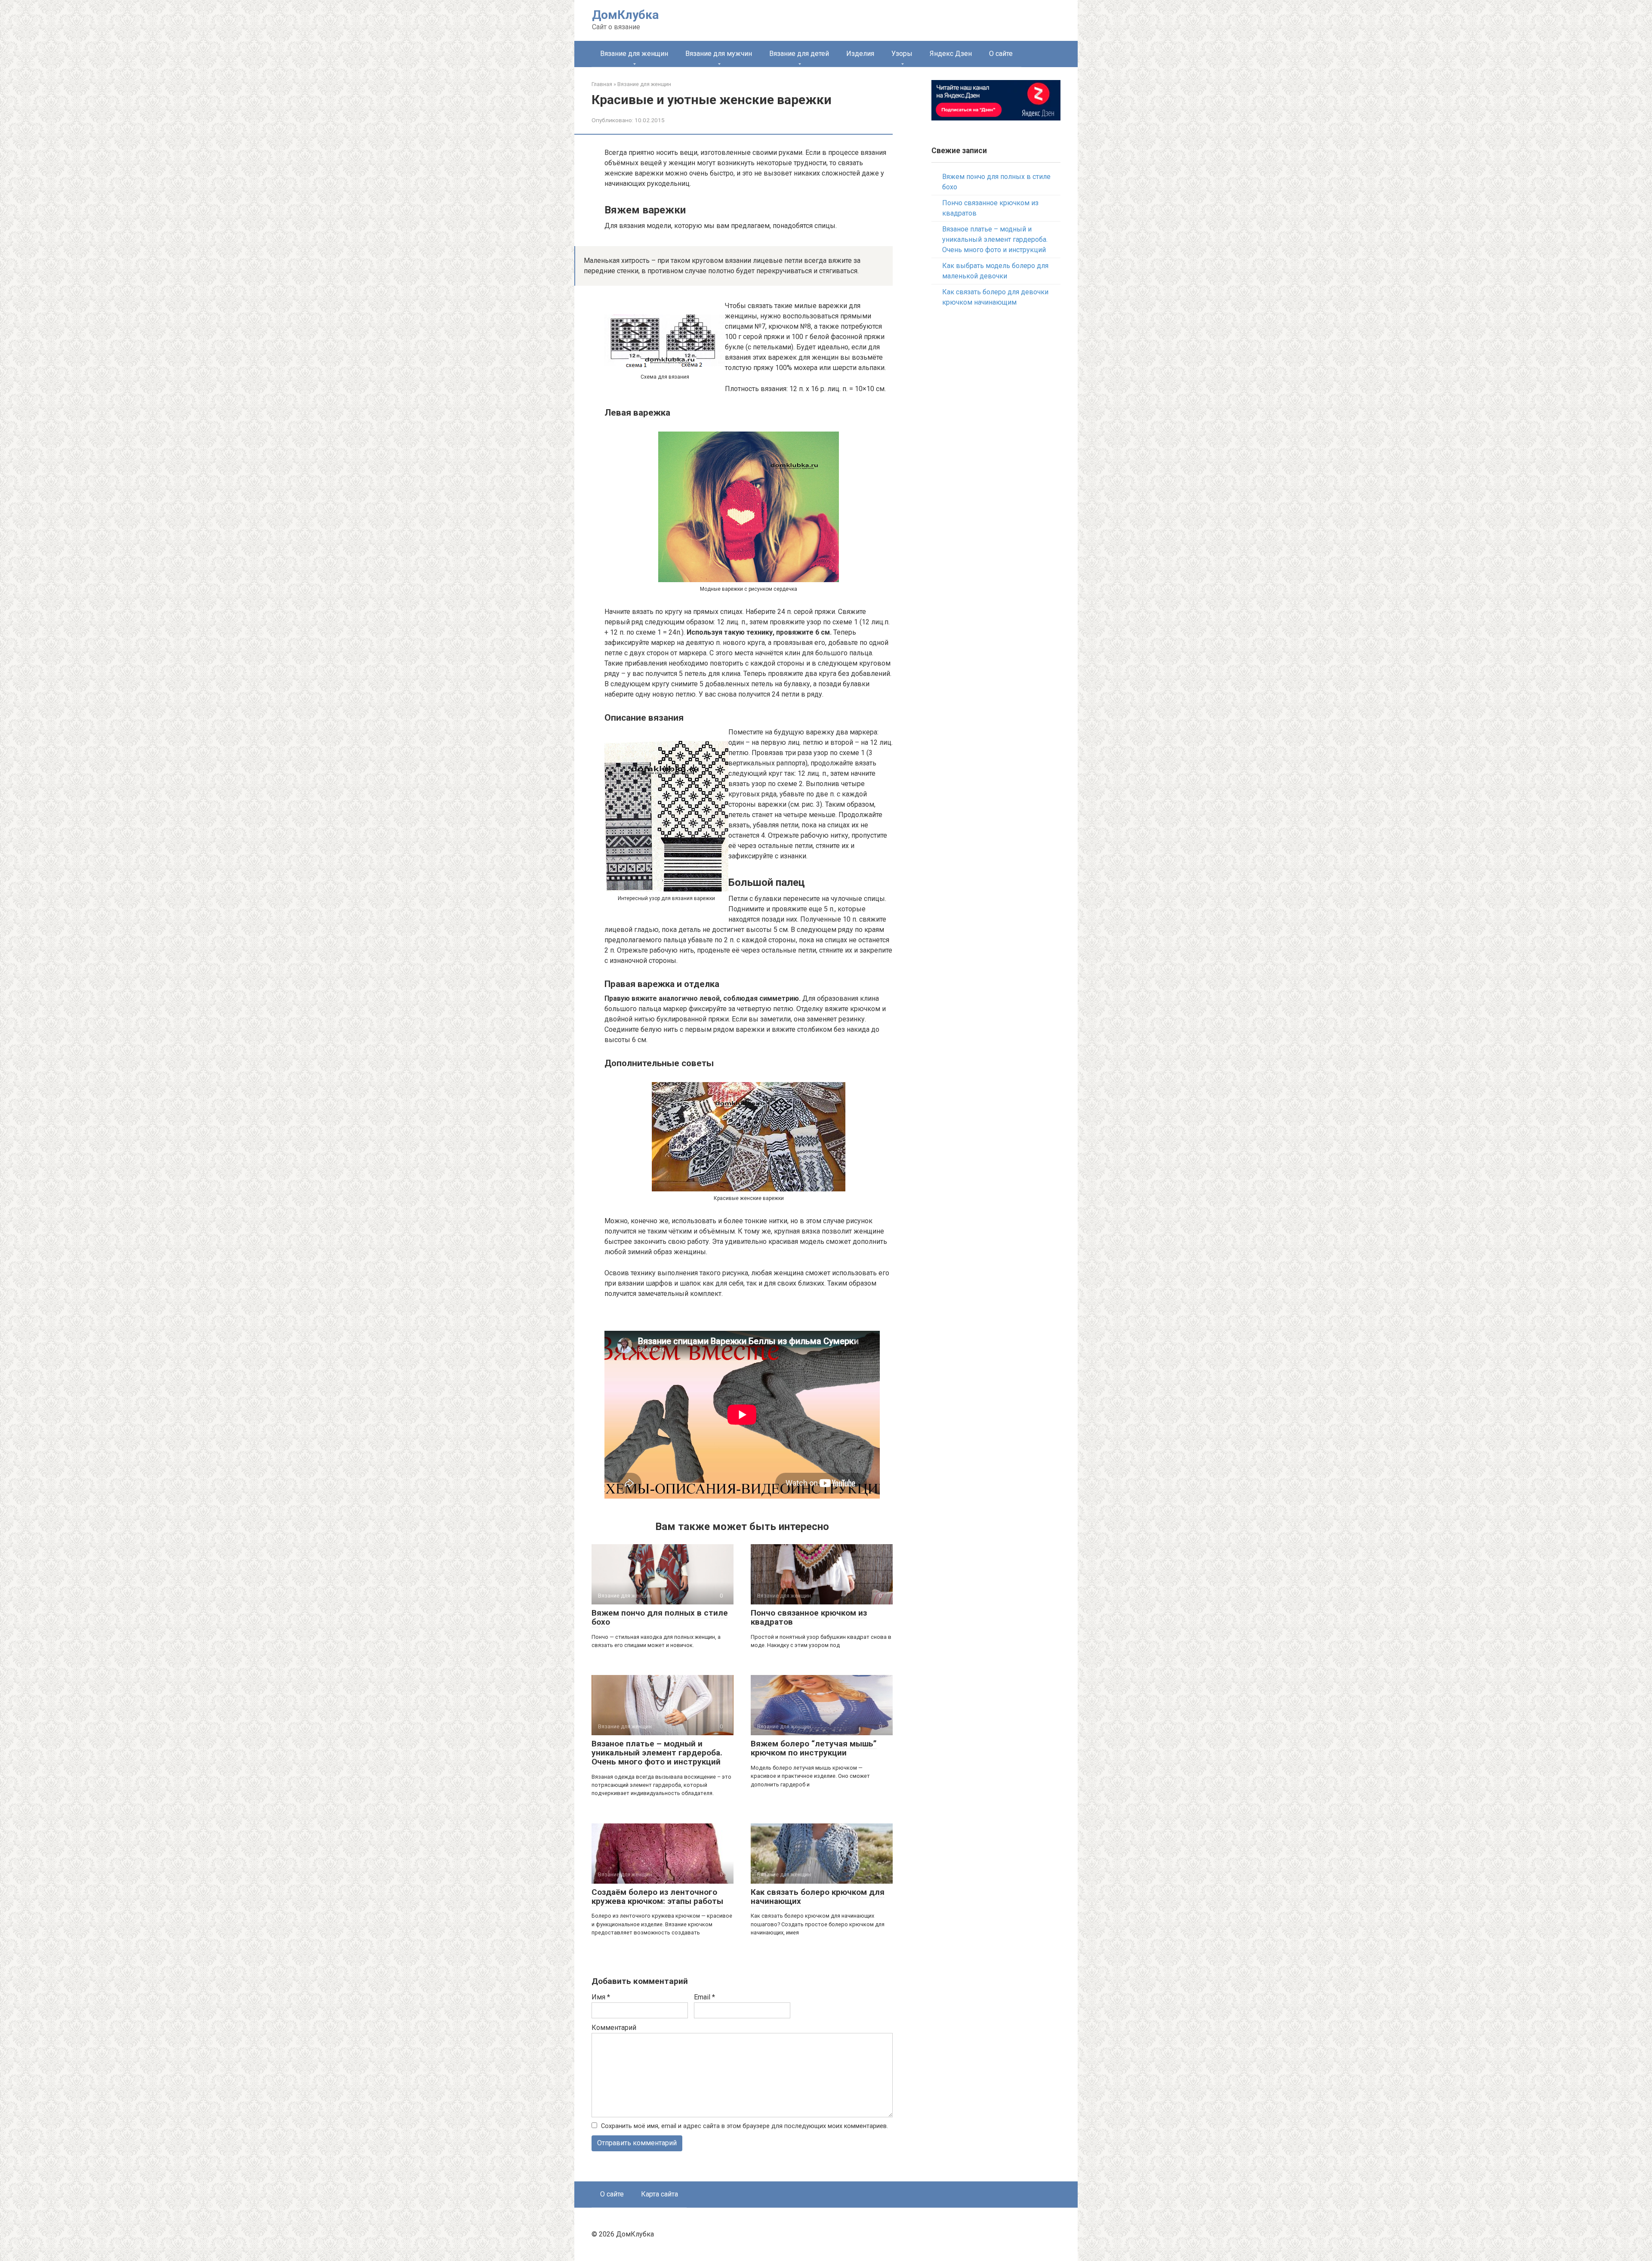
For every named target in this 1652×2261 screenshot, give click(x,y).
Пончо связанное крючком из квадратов (809, 1617)
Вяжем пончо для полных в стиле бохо (660, 1617)
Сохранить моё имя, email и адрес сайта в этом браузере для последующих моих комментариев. (744, 2126)
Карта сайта (660, 2194)
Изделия (860, 54)
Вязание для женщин (634, 54)
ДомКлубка (625, 15)
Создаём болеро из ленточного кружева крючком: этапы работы (657, 1897)
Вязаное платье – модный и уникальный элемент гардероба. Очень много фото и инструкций (657, 1753)
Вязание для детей (799, 54)
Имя (601, 1997)
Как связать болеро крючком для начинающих (818, 1897)
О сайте (1001, 54)
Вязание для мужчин (719, 54)
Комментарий (614, 2028)
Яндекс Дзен (951, 54)
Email (704, 1997)
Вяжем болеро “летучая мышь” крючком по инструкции (814, 1748)
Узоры (902, 54)
